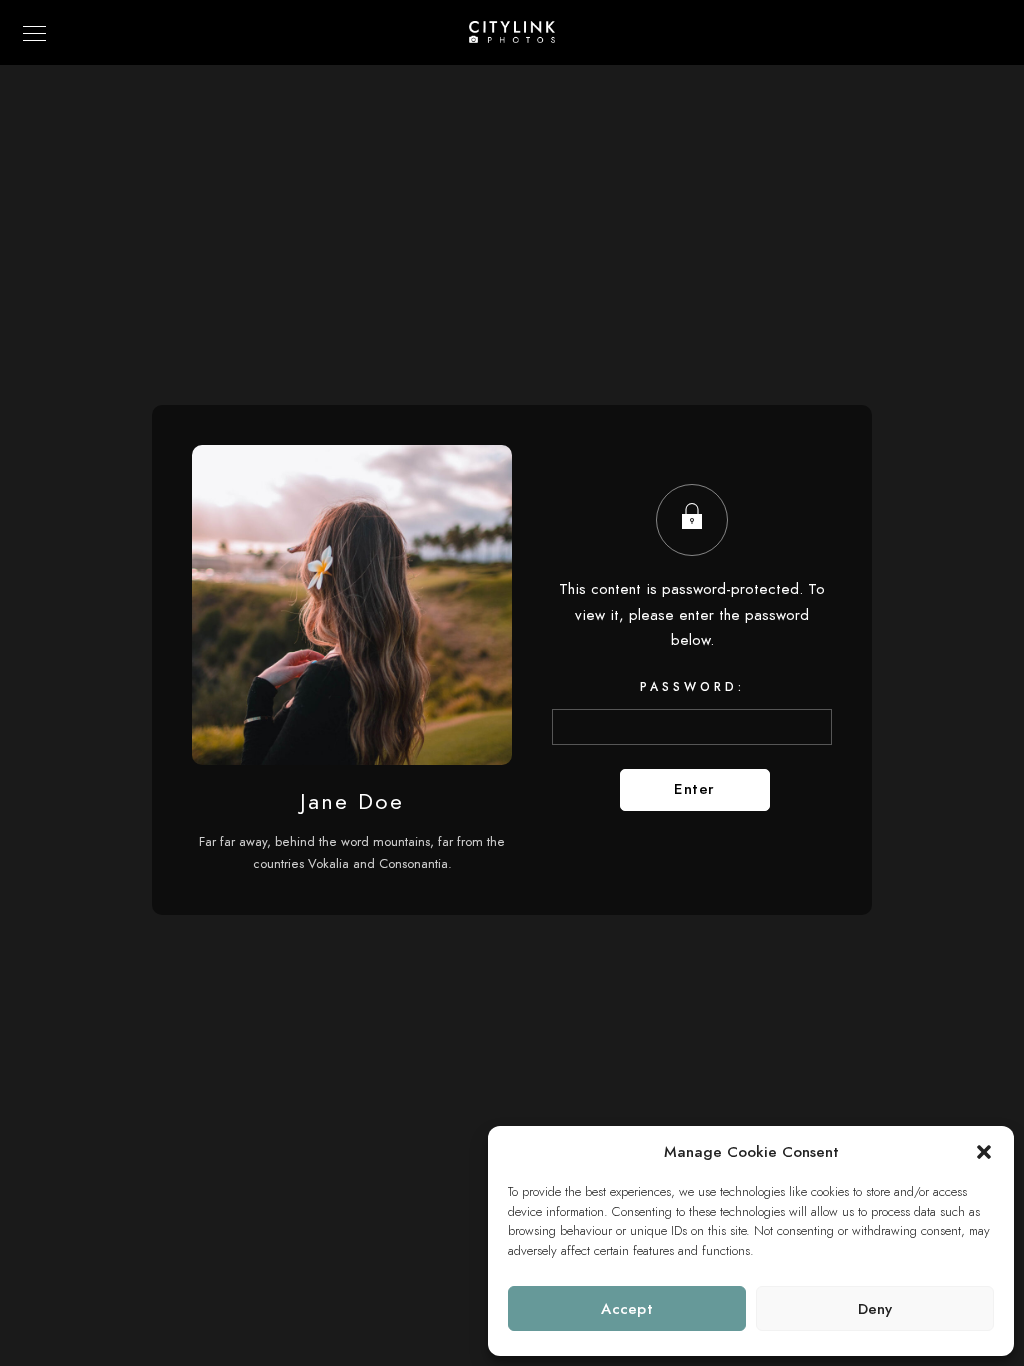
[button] (984, 1152)
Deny (875, 1309)
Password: (692, 687)
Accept (627, 1309)
